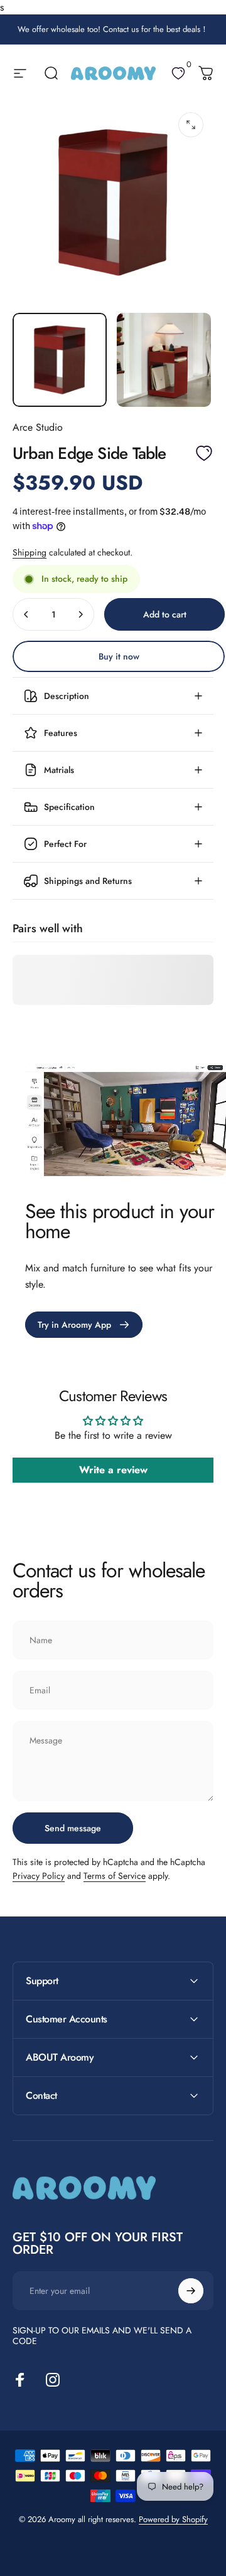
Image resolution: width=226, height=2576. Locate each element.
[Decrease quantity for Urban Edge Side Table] (26, 614)
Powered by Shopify (173, 2519)
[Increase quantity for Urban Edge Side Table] (80, 614)
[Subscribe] (191, 2291)
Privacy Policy (39, 1876)
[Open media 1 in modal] (191, 125)
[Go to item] (60, 360)
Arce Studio (38, 427)
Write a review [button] (113, 1470)
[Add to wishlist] (204, 453)
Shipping (30, 552)
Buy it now (119, 656)
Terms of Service (115, 1876)
